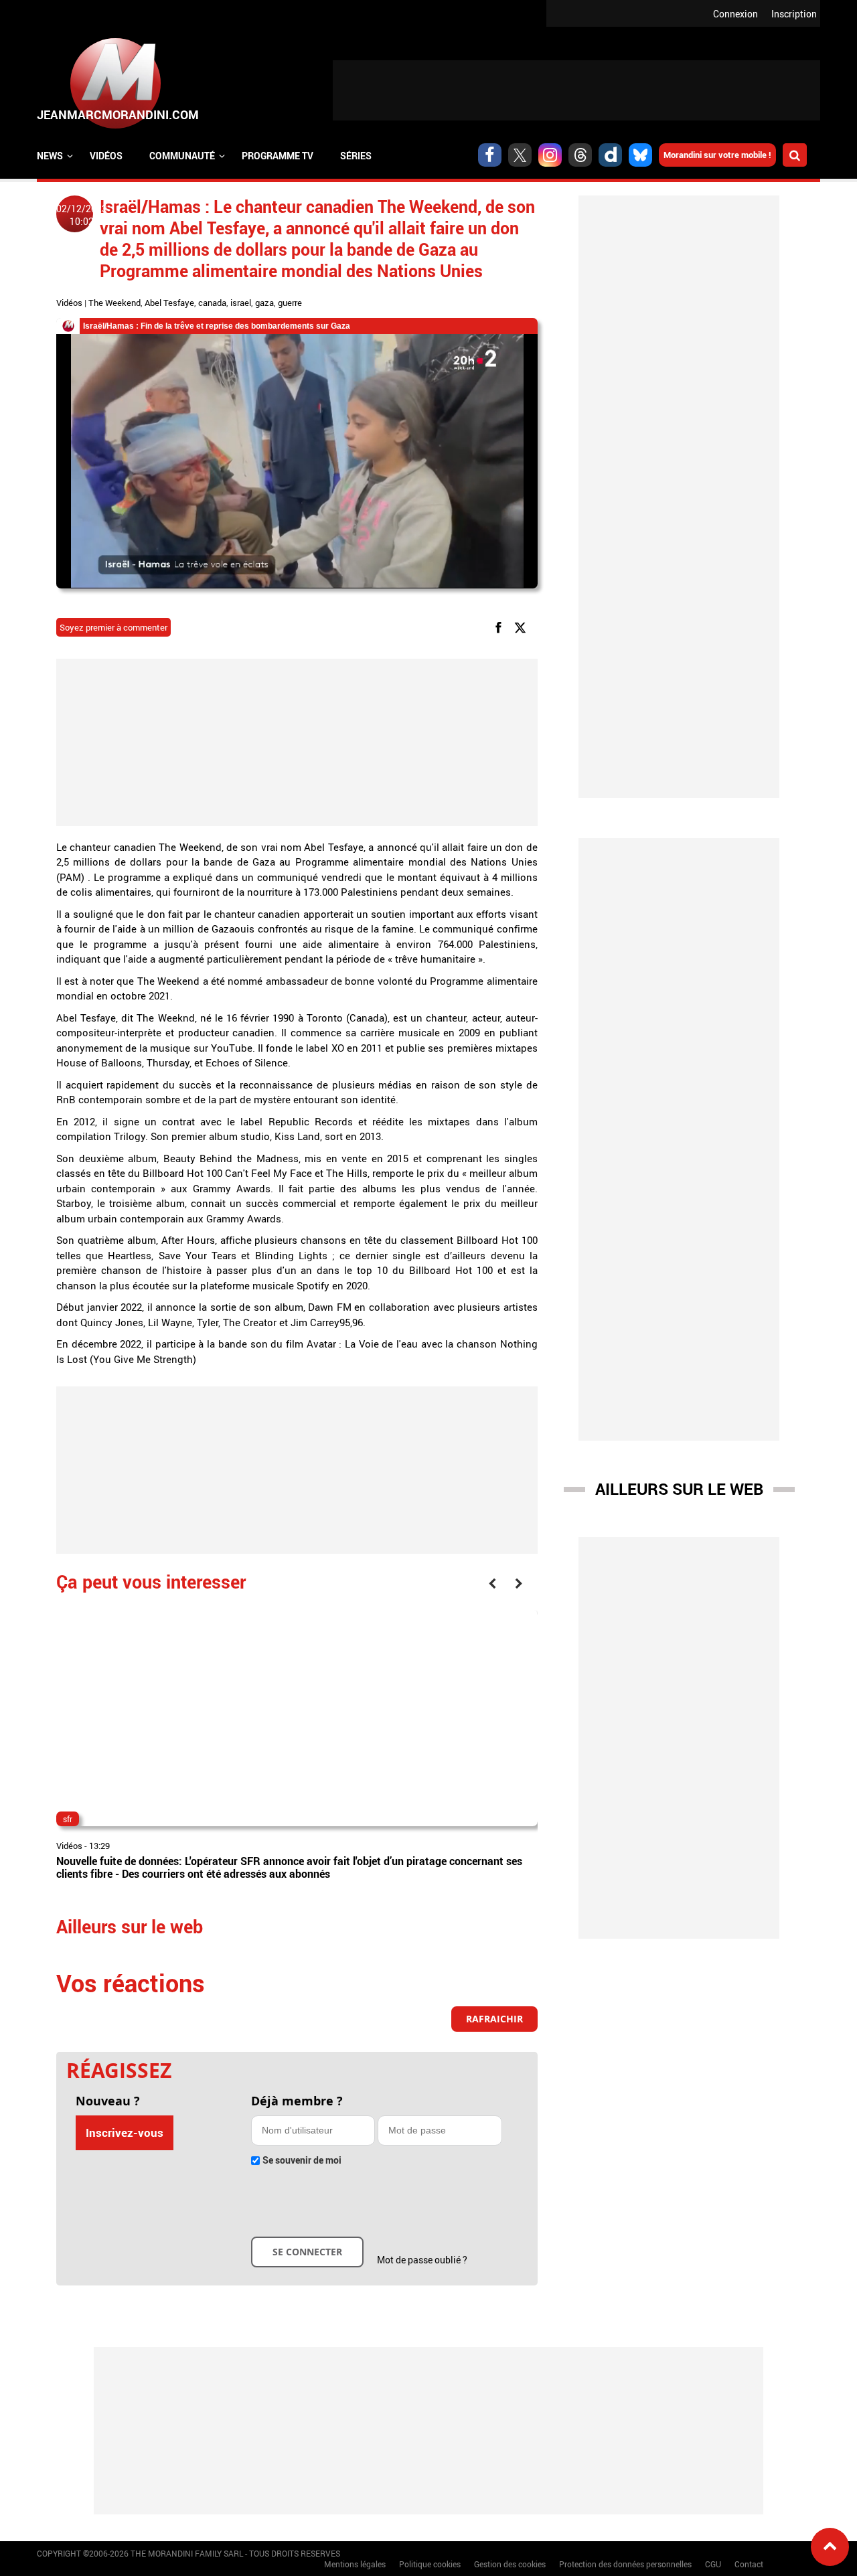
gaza (264, 303)
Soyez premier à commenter (113, 627)
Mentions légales (355, 2564)
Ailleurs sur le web (679, 1489)
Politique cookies (430, 2564)
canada (212, 303)
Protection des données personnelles (625, 2564)
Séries (356, 156)
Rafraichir (494, 2019)
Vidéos (106, 156)
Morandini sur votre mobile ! (717, 155)
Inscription (794, 14)
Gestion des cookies (510, 2564)
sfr (68, 1819)
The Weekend (114, 303)
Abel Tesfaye (169, 303)
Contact (749, 2564)
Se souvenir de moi (302, 2160)
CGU (713, 2564)
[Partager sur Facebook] (501, 626)
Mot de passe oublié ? (422, 2260)
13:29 (99, 1846)
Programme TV (278, 156)
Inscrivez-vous (125, 2132)
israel (241, 303)
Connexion (735, 14)
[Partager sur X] (523, 626)
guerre (290, 303)
